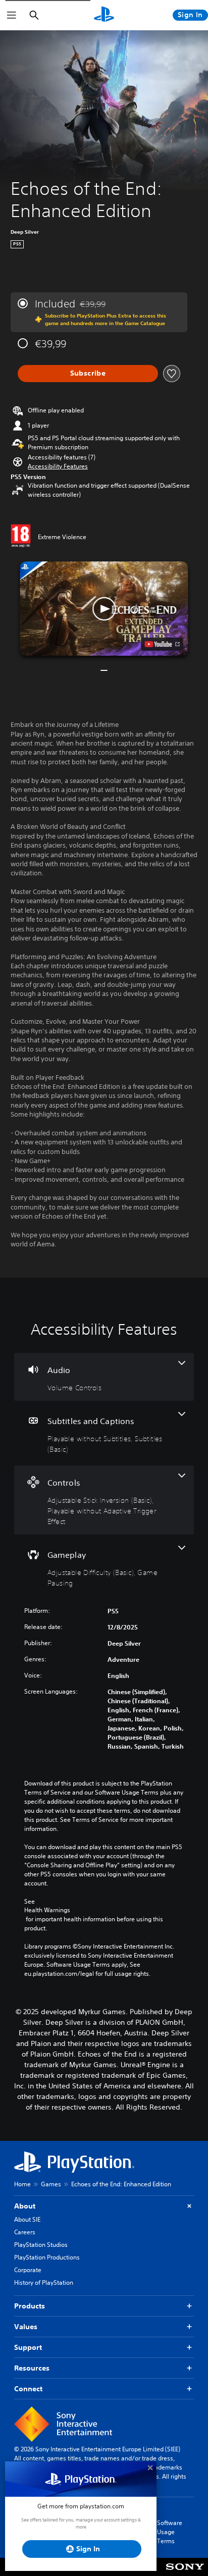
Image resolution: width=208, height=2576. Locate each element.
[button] (58, 466)
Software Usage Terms (170, 2532)
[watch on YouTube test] (162, 644)
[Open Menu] (12, 15)
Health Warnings (47, 1910)
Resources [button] (32, 2368)
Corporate (28, 2270)
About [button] (25, 2206)
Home (22, 2184)
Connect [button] (28, 2389)
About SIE (27, 2219)
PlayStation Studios (41, 2245)
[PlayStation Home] (104, 15)
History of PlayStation (44, 2282)
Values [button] (26, 2327)
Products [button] (30, 2306)
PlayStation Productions (47, 2257)
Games (51, 2184)
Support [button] (28, 2347)
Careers (25, 2232)
